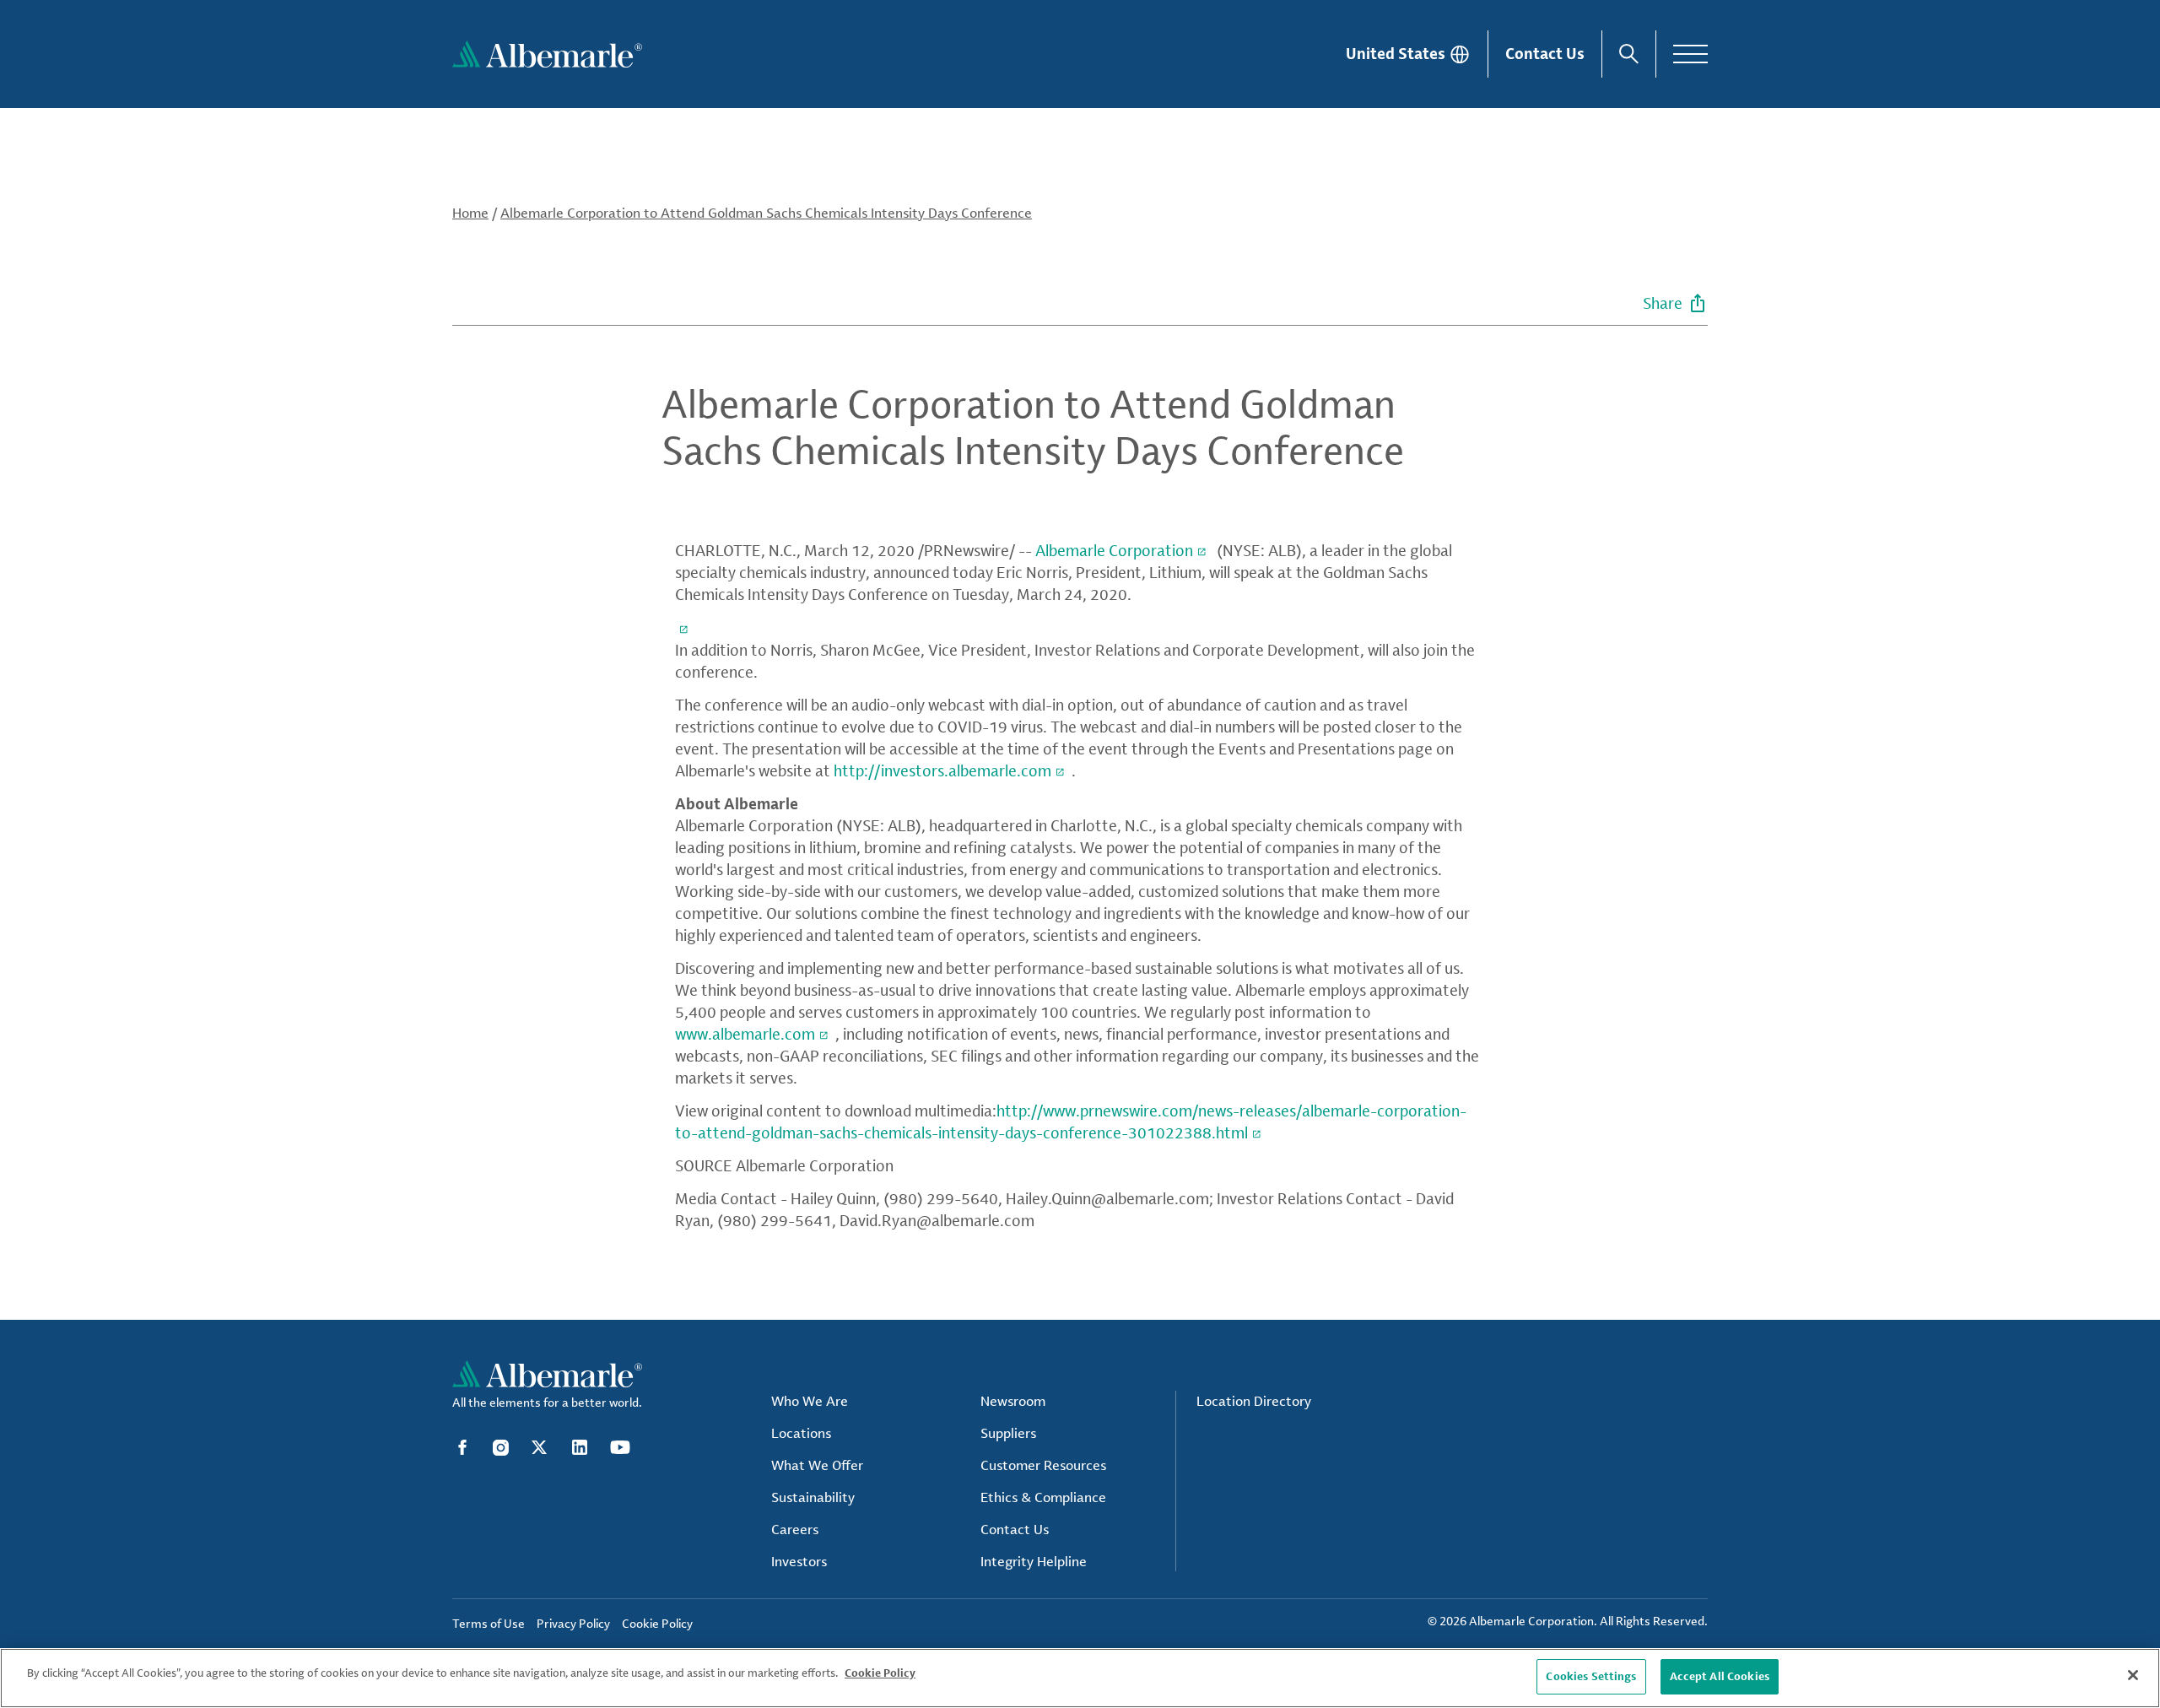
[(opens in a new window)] (685, 627)
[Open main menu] (1690, 54)
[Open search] (1629, 54)
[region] (1080, 1678)
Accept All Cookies (1720, 1676)
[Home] (547, 54)
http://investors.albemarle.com (942, 770)
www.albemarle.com (745, 1034)
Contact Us (1545, 53)
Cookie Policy (880, 1673)
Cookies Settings (1591, 1676)
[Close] (2133, 1675)
